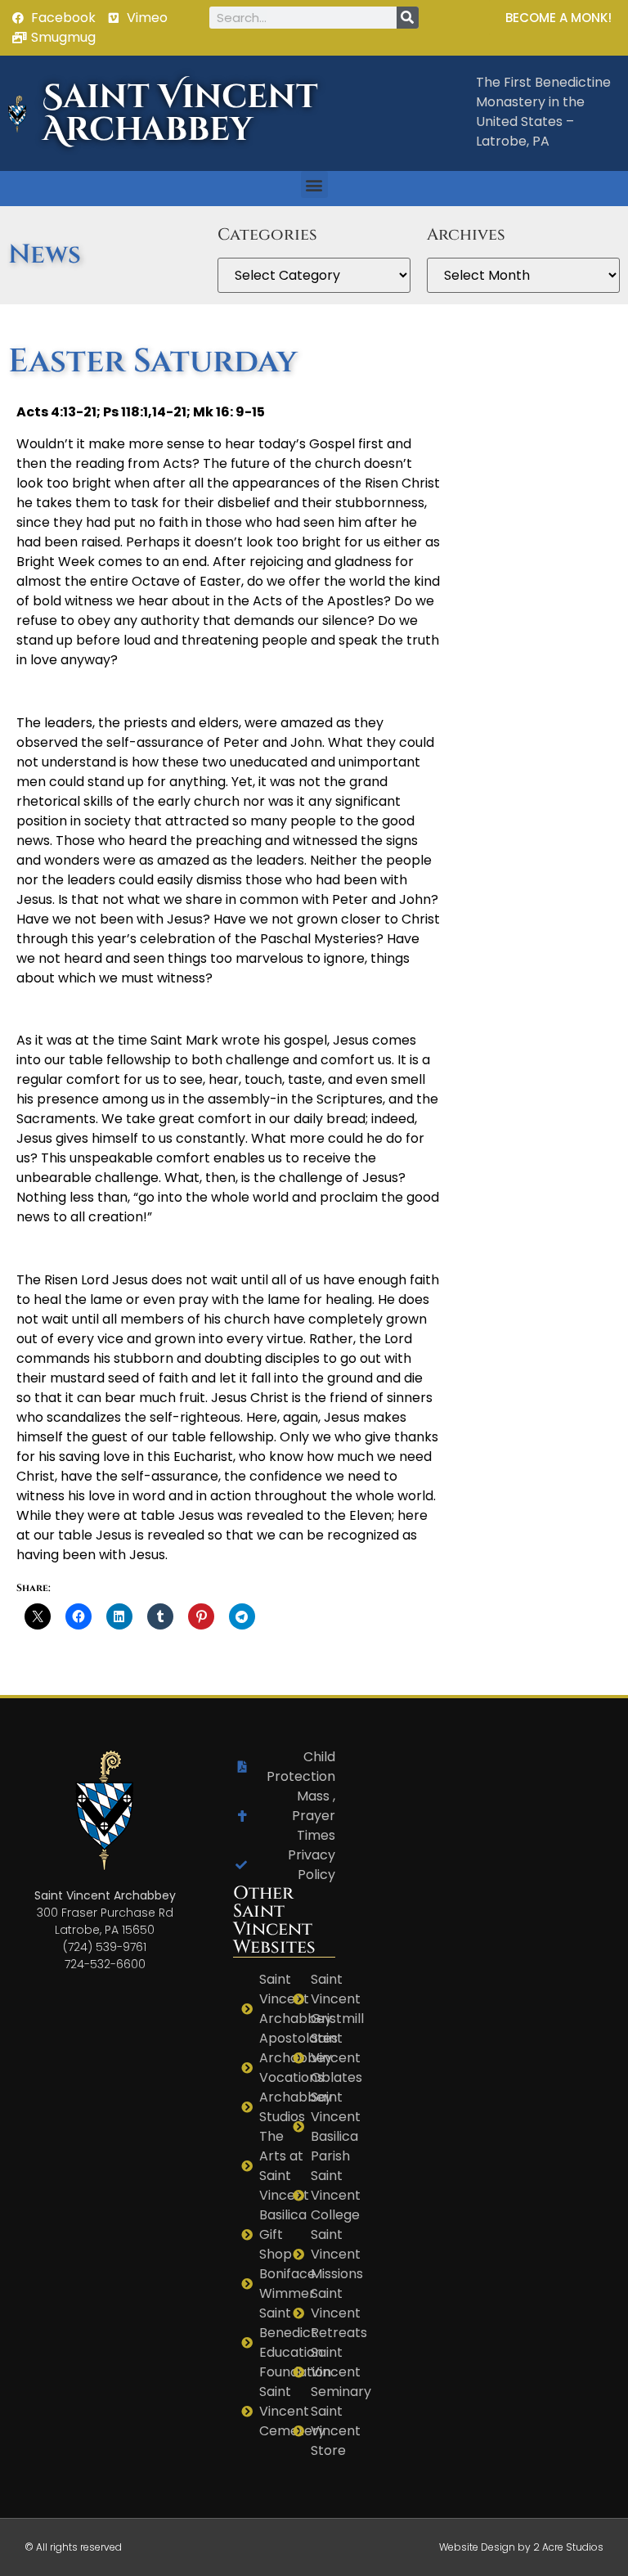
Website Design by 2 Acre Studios (521, 2547)
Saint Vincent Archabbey (180, 114)
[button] (314, 184)
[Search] (408, 18)
